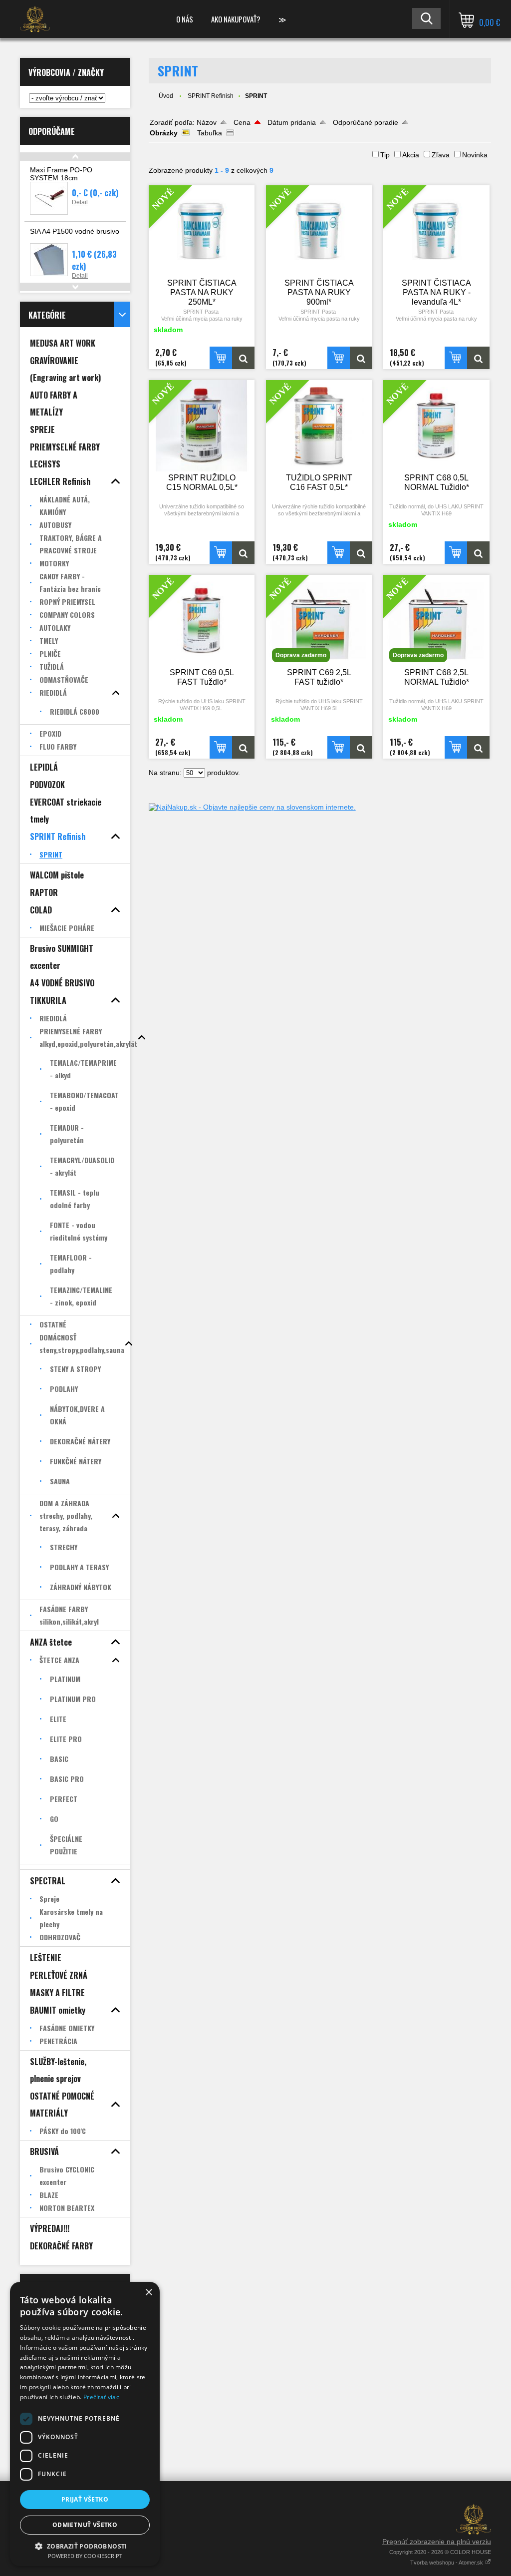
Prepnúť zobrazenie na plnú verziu (437, 2542)
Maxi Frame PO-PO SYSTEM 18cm (61, 174)
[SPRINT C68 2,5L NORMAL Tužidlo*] (478, 747)
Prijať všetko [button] (85, 2499)
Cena (242, 122)
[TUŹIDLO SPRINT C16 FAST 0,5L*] (361, 553)
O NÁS (185, 19)
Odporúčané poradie (366, 122)
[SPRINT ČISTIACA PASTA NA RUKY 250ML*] (243, 358)
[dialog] (85, 2424)
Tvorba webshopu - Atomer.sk (447, 2563)
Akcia (411, 155)
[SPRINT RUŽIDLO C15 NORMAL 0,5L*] (243, 553)
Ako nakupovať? (236, 19)
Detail (80, 202)
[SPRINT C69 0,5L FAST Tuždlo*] (243, 747)
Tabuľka (210, 133)
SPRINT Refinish (211, 96)
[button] (85, 2546)
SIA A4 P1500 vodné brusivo (75, 231)
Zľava (441, 155)
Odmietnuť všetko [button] (85, 2525)
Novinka (475, 155)
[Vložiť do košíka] (221, 358)
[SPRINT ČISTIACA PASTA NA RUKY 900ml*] (361, 358)
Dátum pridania (292, 122)
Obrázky (164, 133)
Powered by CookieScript (85, 2556)
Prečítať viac (101, 2397)
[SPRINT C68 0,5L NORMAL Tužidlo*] (478, 553)
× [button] (148, 2293)
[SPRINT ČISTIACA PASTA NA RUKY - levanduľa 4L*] (478, 358)
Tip (385, 155)
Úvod (166, 96)
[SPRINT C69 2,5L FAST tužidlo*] (361, 747)
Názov (207, 122)
